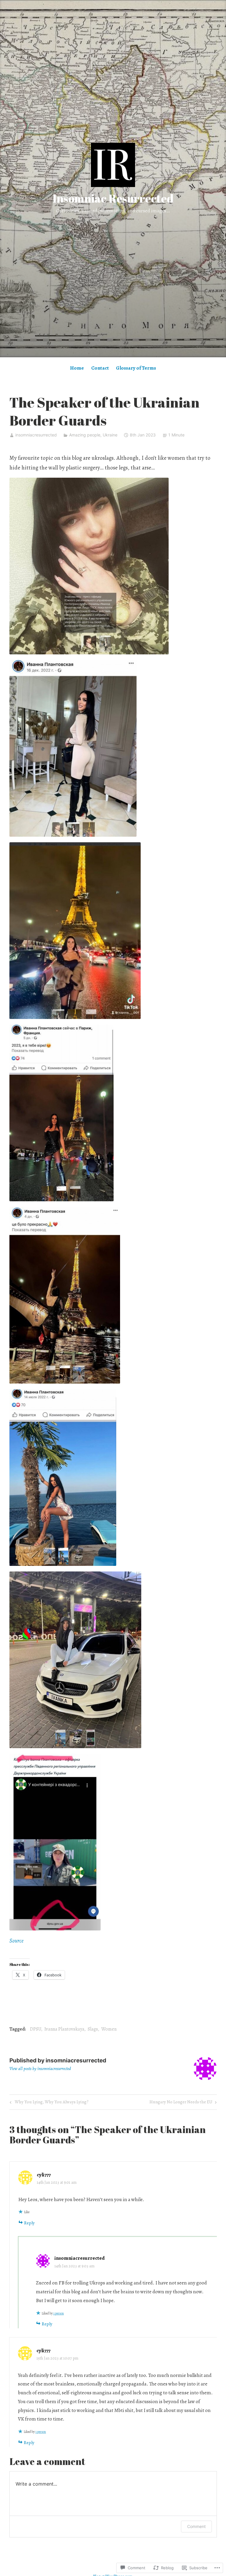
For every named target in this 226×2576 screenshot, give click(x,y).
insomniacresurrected (36, 435)
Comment (196, 2526)
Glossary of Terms (136, 368)
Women (109, 2029)
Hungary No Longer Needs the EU (181, 2103)
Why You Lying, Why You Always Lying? (48, 2103)
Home (77, 368)
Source (16, 1941)
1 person (59, 2313)
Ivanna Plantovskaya (64, 2029)
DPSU (36, 2029)
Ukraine (110, 435)
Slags (93, 2029)
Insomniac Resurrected (113, 198)
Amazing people (85, 435)
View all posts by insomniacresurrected (40, 2069)
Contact (100, 368)
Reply (29, 2223)
